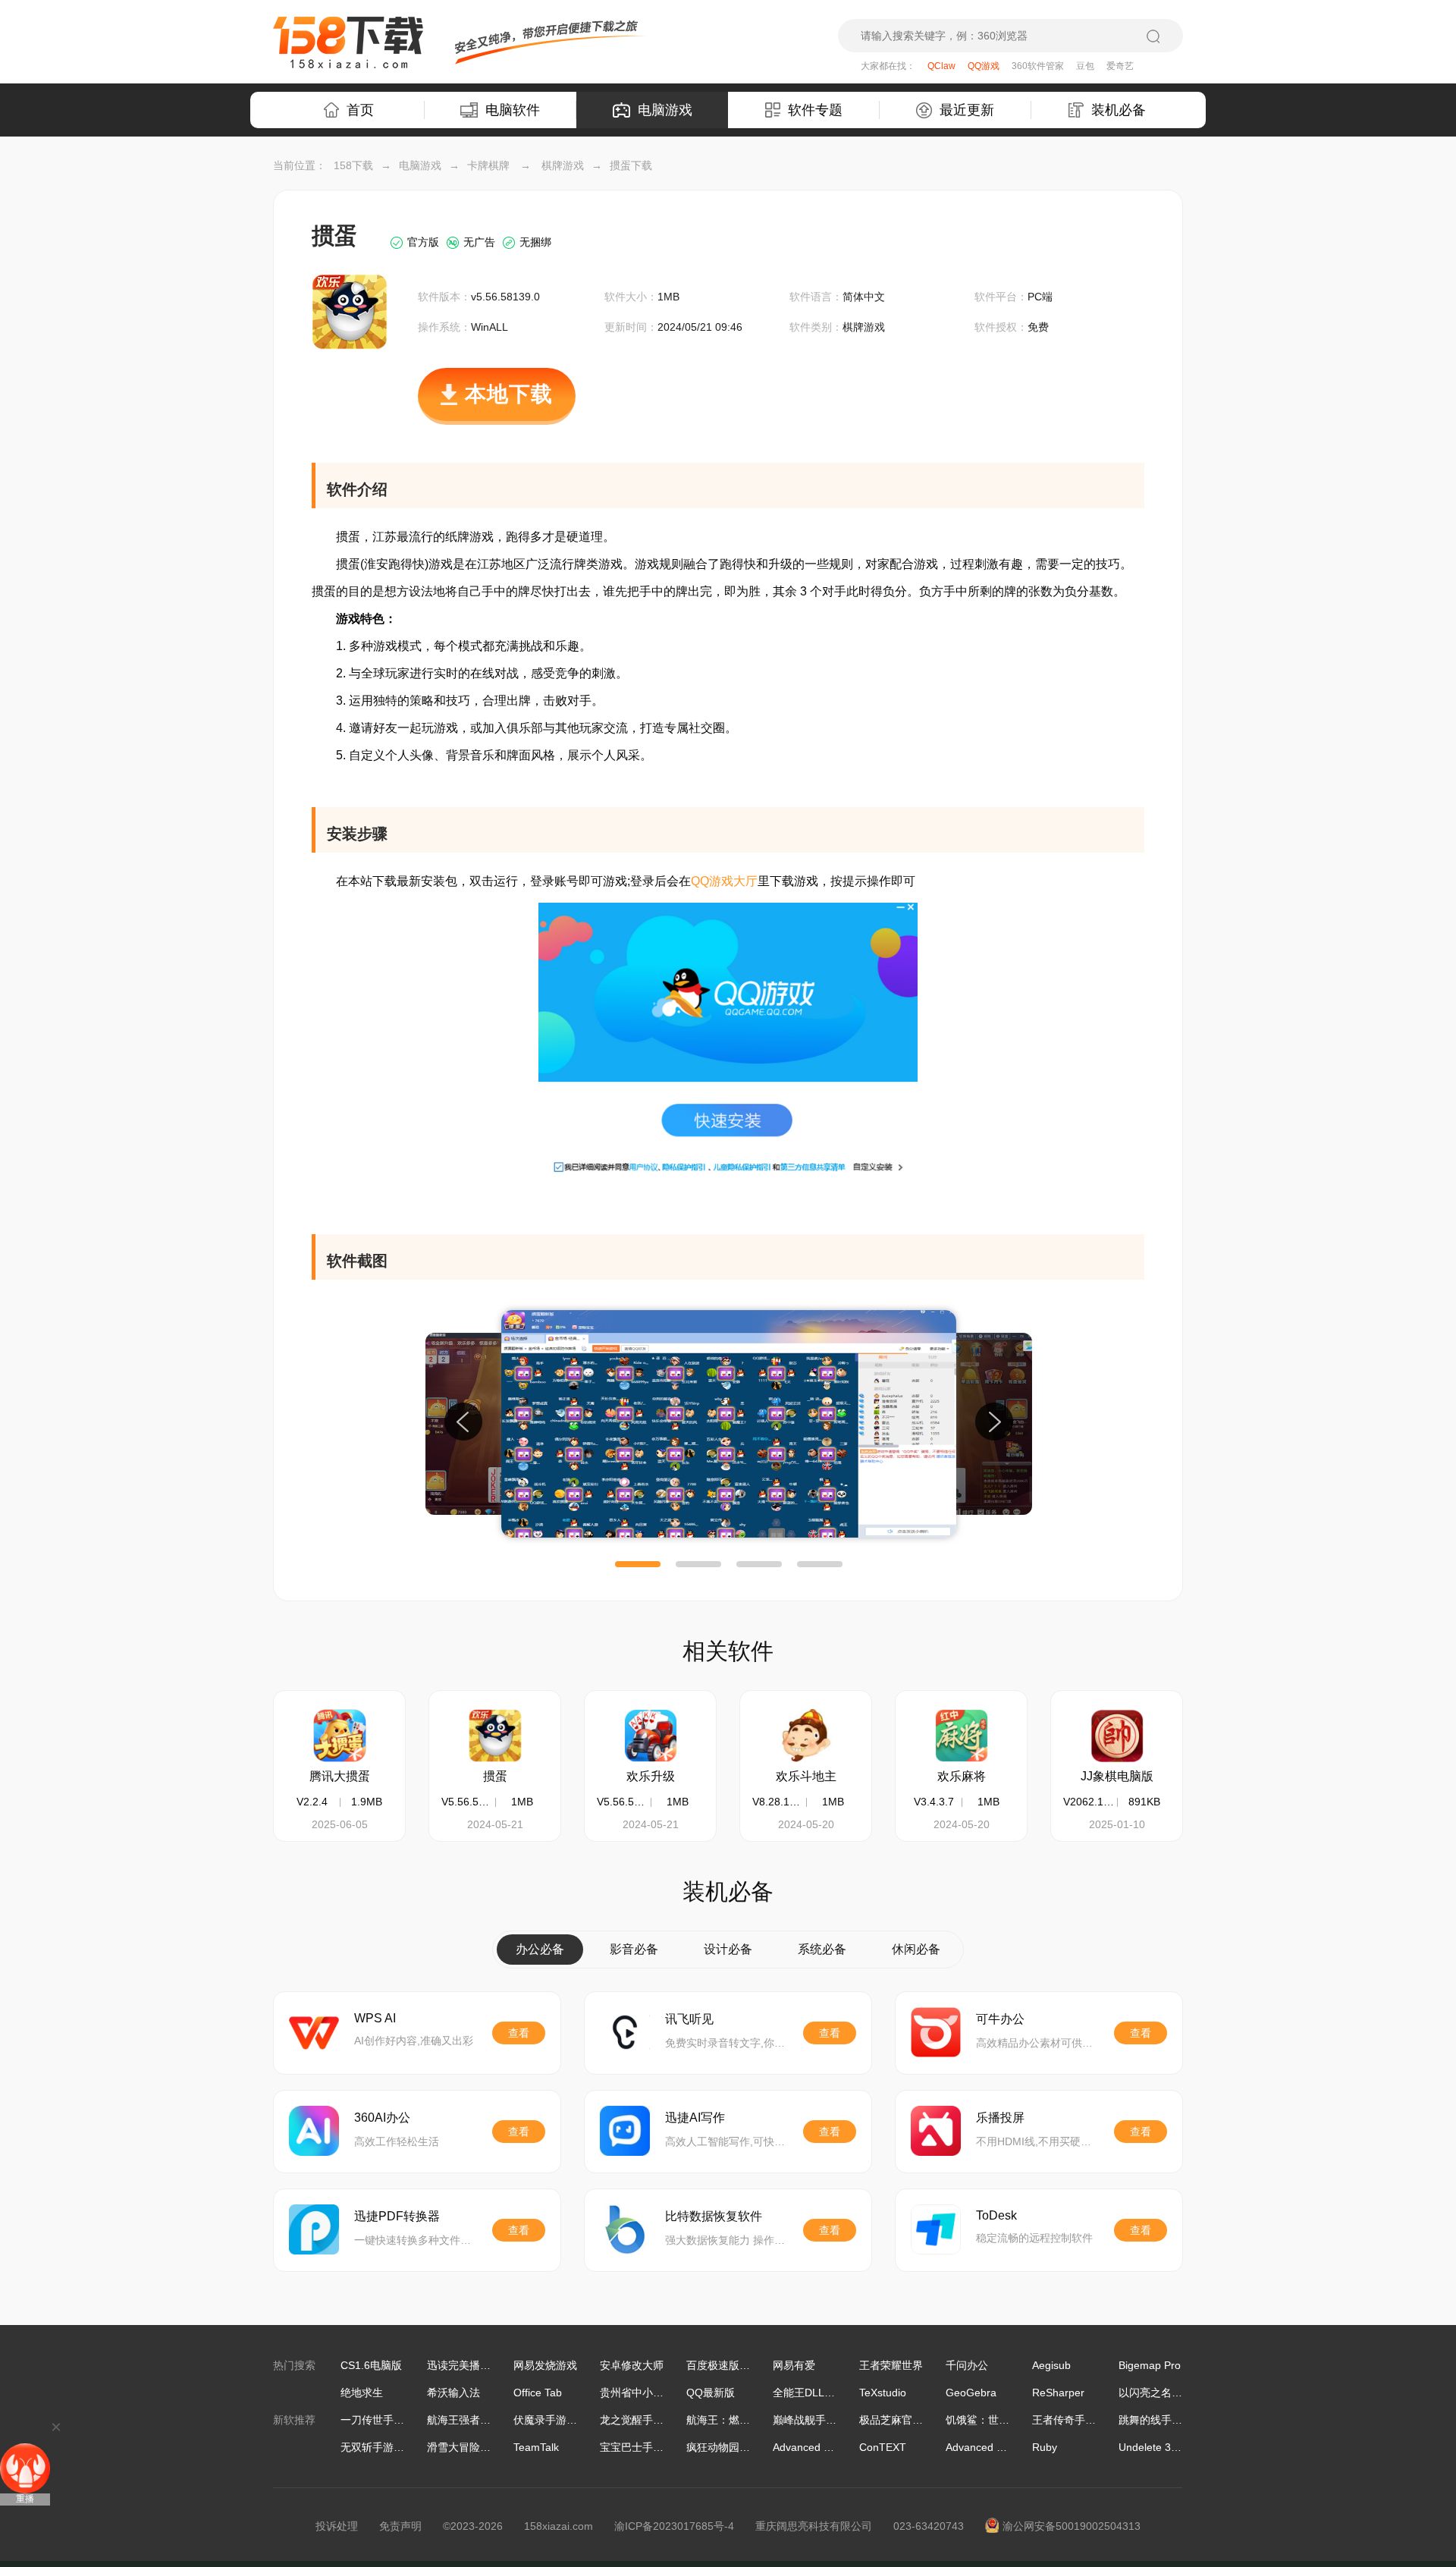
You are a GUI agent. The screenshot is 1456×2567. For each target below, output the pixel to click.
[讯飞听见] (625, 2032)
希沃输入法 (453, 2393)
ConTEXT (883, 2447)
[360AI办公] (314, 2131)
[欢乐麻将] (962, 1736)
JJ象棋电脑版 (1117, 1776)
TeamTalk (536, 2447)
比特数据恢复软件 (714, 2216)
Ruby (1045, 2447)
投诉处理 (337, 2526)
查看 (519, 2033)
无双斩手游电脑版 (383, 2447)
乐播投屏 (1000, 2118)
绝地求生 (362, 2393)
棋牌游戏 (563, 165)
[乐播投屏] (936, 2131)
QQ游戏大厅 (724, 881)
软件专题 (815, 110)
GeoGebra (971, 2393)
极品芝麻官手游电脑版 (912, 2420)
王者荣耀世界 (891, 2365)
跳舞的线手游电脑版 (1166, 2420)
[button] (638, 1564)
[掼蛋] (495, 1736)
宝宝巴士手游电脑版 (648, 2447)
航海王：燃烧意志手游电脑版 (755, 2420)
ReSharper (1058, 2393)
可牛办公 (1000, 2019)
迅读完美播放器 (464, 2365)
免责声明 (400, 2526)
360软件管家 (1038, 66)
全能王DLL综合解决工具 (830, 2393)
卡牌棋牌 (488, 165)
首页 (360, 110)
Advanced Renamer (993, 2447)
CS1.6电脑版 (371, 2365)
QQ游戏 (984, 66)
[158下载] (348, 42)
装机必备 (1119, 110)
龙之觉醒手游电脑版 (648, 2420)
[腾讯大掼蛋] (340, 1736)
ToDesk (996, 2215)
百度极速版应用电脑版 (739, 2365)
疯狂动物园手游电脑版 (739, 2447)
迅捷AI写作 (695, 2118)
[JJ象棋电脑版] (1117, 1736)
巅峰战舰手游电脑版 (821, 2420)
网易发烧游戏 (545, 2365)
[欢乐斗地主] (806, 1736)
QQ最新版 (711, 2393)
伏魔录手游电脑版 (556, 2420)
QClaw (941, 66)
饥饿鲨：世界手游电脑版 (1004, 2420)
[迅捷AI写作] (625, 2131)
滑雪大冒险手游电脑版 (480, 2447)
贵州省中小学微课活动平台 (664, 2393)
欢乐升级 (651, 1776)
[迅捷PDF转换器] (314, 2229)
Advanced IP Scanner (825, 2447)
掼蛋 (495, 1776)
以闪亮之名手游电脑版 (1172, 2393)
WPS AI (375, 2018)
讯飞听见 (689, 2019)
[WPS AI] (314, 2032)
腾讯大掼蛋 (340, 1776)
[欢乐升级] (651, 1736)
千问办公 (967, 2365)
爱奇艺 (1120, 66)
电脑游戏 (665, 110)
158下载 (353, 165)
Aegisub (1051, 2365)
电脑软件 (513, 110)
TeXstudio (883, 2393)
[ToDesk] (936, 2229)
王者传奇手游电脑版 (1080, 2420)
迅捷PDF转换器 (397, 2216)
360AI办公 (382, 2118)
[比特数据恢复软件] (625, 2229)
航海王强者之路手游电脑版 (491, 2420)
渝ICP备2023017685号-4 (674, 2526)
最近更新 (967, 110)
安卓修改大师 (632, 2365)
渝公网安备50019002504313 (1072, 2526)
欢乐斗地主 (806, 1776)
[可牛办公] (936, 2032)
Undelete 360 (1151, 2447)
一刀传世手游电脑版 (388, 2420)
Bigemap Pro (1150, 2365)
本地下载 (509, 394)
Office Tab (538, 2393)
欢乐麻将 (962, 1776)
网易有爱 (794, 2365)
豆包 (1085, 66)
